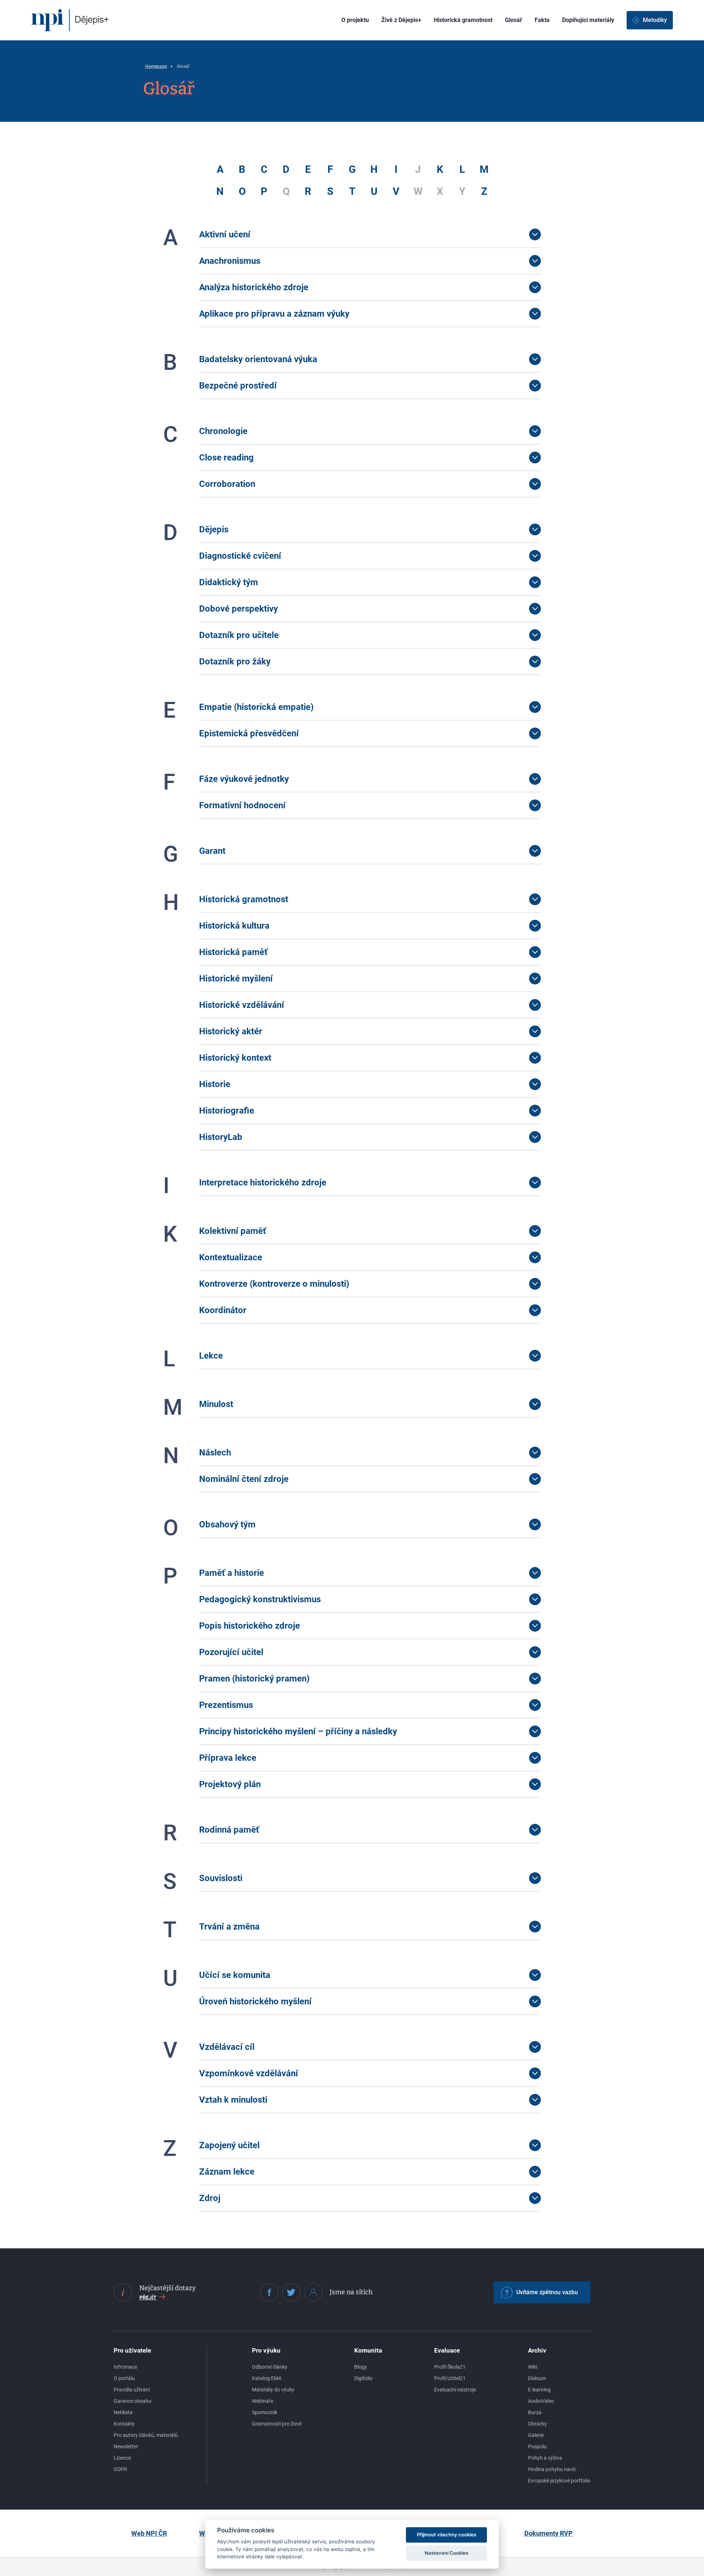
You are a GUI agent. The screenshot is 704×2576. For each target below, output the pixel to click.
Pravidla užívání (132, 2390)
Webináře (263, 2401)
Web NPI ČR (149, 2533)
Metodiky (655, 20)
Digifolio (363, 2378)
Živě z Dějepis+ (401, 20)
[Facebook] (269, 2292)
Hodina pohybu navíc (552, 2469)
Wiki (533, 2367)
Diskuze (537, 2378)
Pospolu (537, 2446)
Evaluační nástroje (455, 2390)
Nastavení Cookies (446, 2553)
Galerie (536, 2435)
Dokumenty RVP (549, 2533)
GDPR (120, 2469)
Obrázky (538, 2424)
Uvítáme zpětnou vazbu (547, 2292)
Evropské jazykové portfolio (559, 2481)
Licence (122, 2458)
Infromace (125, 2367)
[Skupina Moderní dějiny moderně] (313, 2292)
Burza (535, 2412)
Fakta (542, 20)
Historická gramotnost (463, 20)
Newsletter (126, 2446)
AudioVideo (541, 2401)
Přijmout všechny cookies (447, 2535)
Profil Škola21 (450, 2367)
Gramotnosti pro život (277, 2424)
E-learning (539, 2390)
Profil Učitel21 (450, 2378)
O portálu (124, 2378)
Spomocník (265, 2412)
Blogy (361, 2367)
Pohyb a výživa (545, 2458)
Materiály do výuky (273, 2390)
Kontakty (124, 2424)
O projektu (355, 20)
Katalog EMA (267, 2378)
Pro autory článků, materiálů (146, 2435)
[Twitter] (291, 2292)
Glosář (514, 20)
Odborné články (270, 2367)
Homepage (156, 66)
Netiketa (123, 2412)
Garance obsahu (133, 2401)
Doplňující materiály (588, 20)
